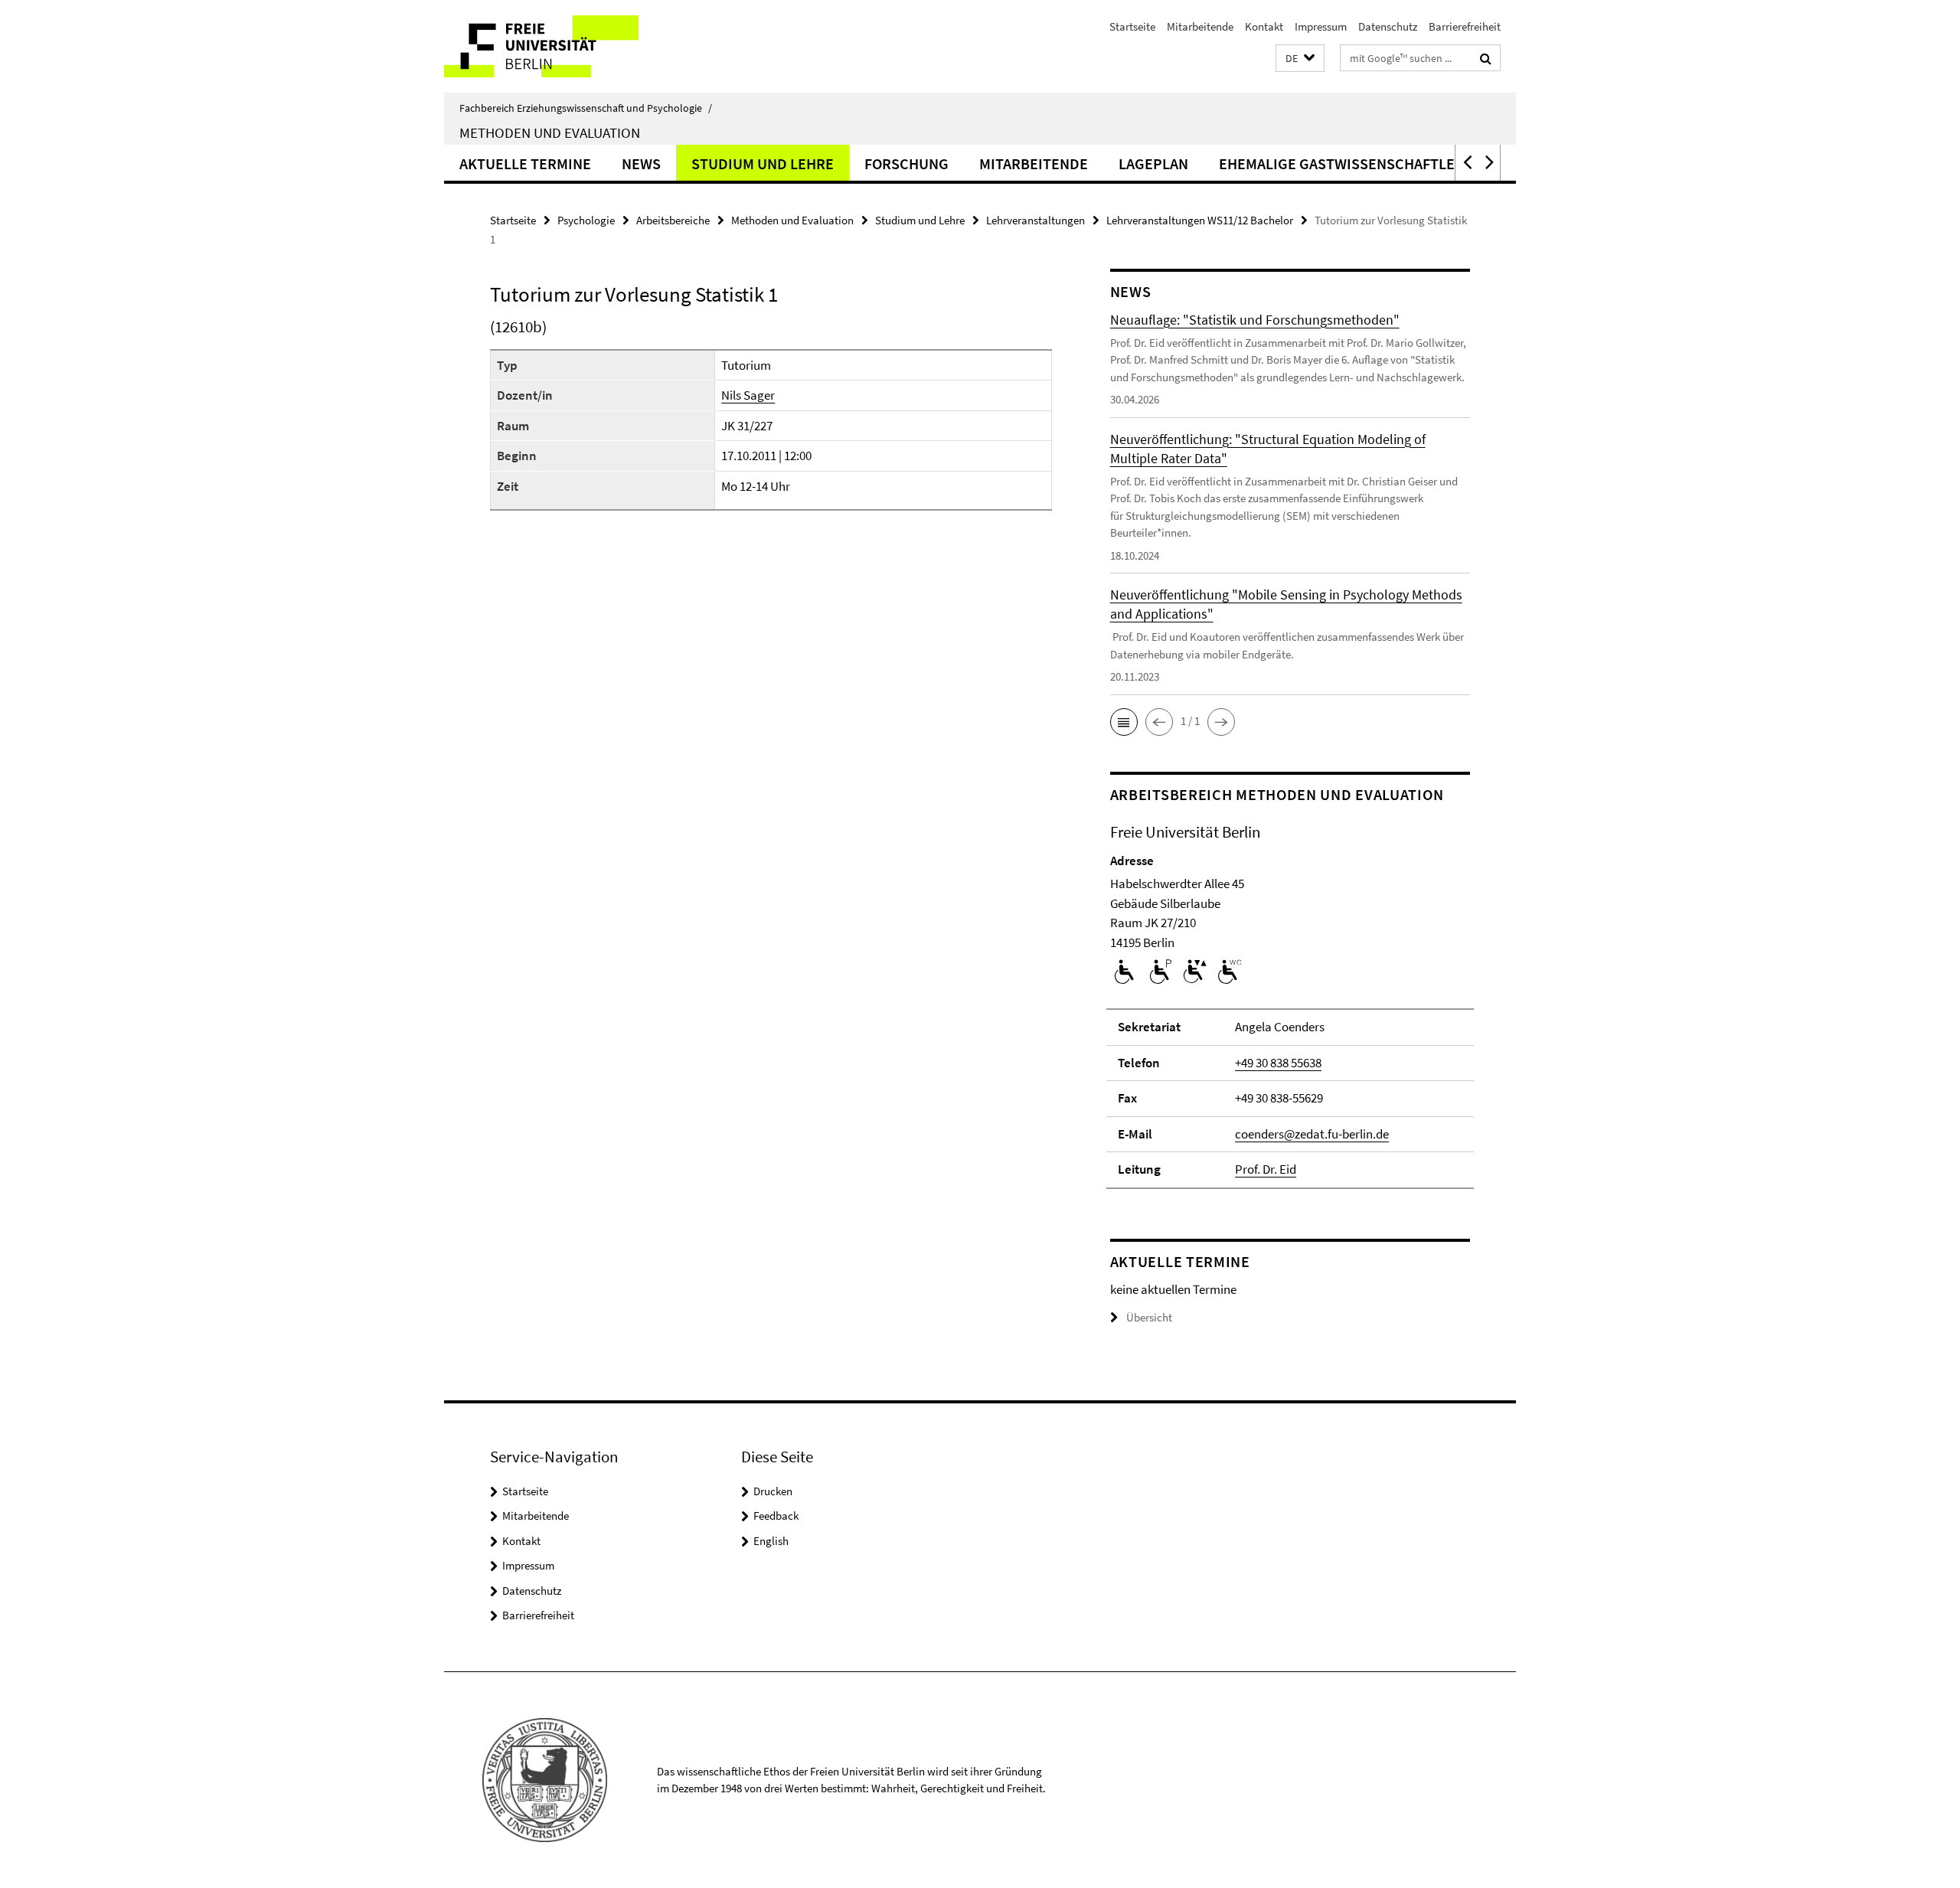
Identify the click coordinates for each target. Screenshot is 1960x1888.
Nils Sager (748, 395)
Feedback (776, 1516)
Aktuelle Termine (525, 163)
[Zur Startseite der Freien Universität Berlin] (572, 46)
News (641, 163)
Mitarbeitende (1200, 26)
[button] (1300, 59)
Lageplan (1153, 163)
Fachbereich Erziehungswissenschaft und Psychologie (586, 108)
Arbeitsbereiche (673, 220)
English (771, 1541)
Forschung (906, 163)
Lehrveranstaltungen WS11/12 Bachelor (1200, 220)
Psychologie (586, 220)
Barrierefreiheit (1465, 26)
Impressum (1321, 26)
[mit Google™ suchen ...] (1486, 58)
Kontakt (1264, 26)
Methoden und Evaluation (550, 132)
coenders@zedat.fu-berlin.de (1312, 1134)
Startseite (1132, 26)
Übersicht (1149, 1317)
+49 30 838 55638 (1278, 1063)
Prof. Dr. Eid (1266, 1169)
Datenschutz (1388, 26)
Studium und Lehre (763, 163)
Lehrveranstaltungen (1036, 220)
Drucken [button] (773, 1491)
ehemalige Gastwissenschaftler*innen (1366, 163)
